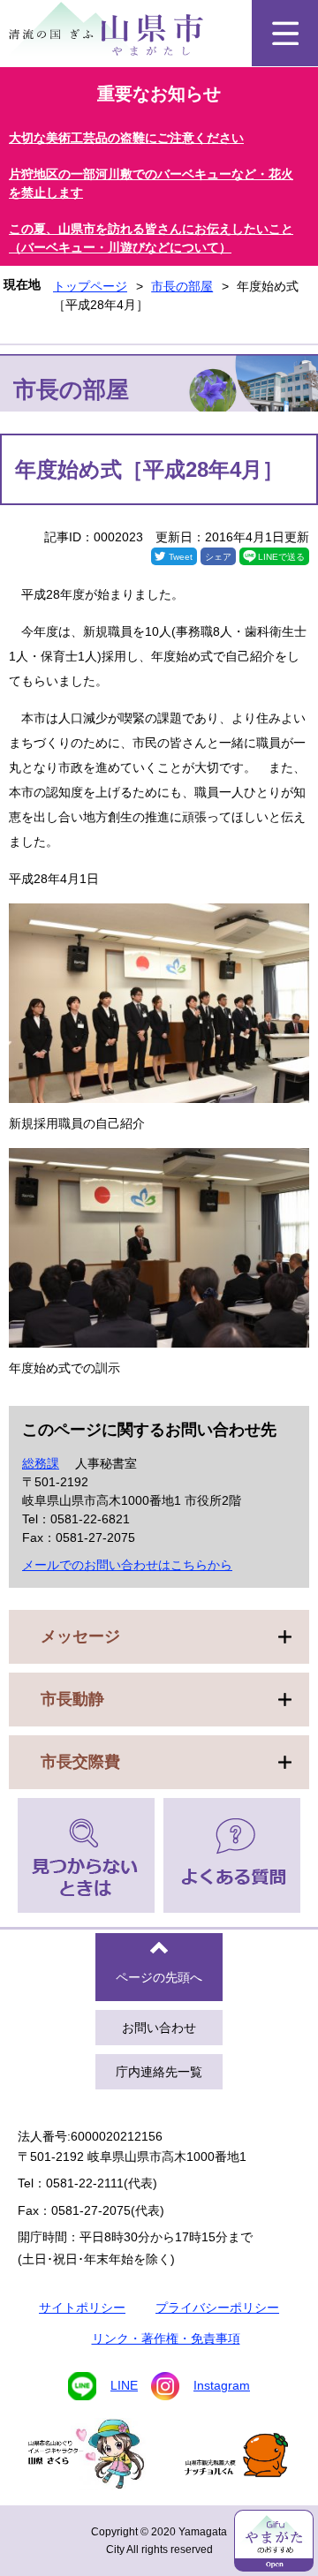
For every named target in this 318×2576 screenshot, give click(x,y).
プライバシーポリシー (217, 2308)
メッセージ (80, 1636)
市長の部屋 (182, 286)
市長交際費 (80, 1762)
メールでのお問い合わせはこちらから (127, 1565)
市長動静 (72, 1699)
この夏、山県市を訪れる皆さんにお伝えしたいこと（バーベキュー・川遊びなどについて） (151, 238)
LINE (124, 2385)
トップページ (90, 286)
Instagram (222, 2385)
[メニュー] (285, 33)
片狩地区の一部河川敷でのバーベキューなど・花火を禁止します (151, 183)
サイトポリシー (82, 2308)
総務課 (41, 1463)
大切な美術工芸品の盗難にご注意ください (126, 138)
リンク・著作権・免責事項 (166, 2338)
